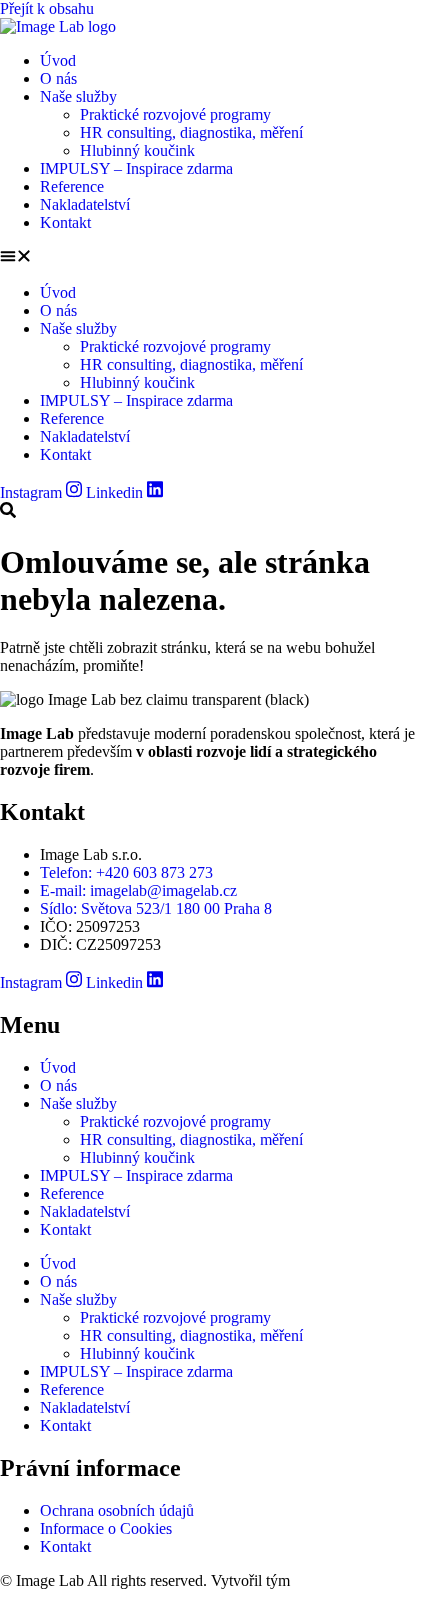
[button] (215, 258)
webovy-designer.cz (357, 1580)
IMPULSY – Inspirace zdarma (136, 168)
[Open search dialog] (8, 511)
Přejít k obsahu (47, 8)
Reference (72, 186)
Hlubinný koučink (137, 150)
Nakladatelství (85, 204)
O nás (58, 78)
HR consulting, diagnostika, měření (191, 132)
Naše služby (78, 96)
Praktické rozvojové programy (175, 114)
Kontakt (65, 222)
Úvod (58, 60)
